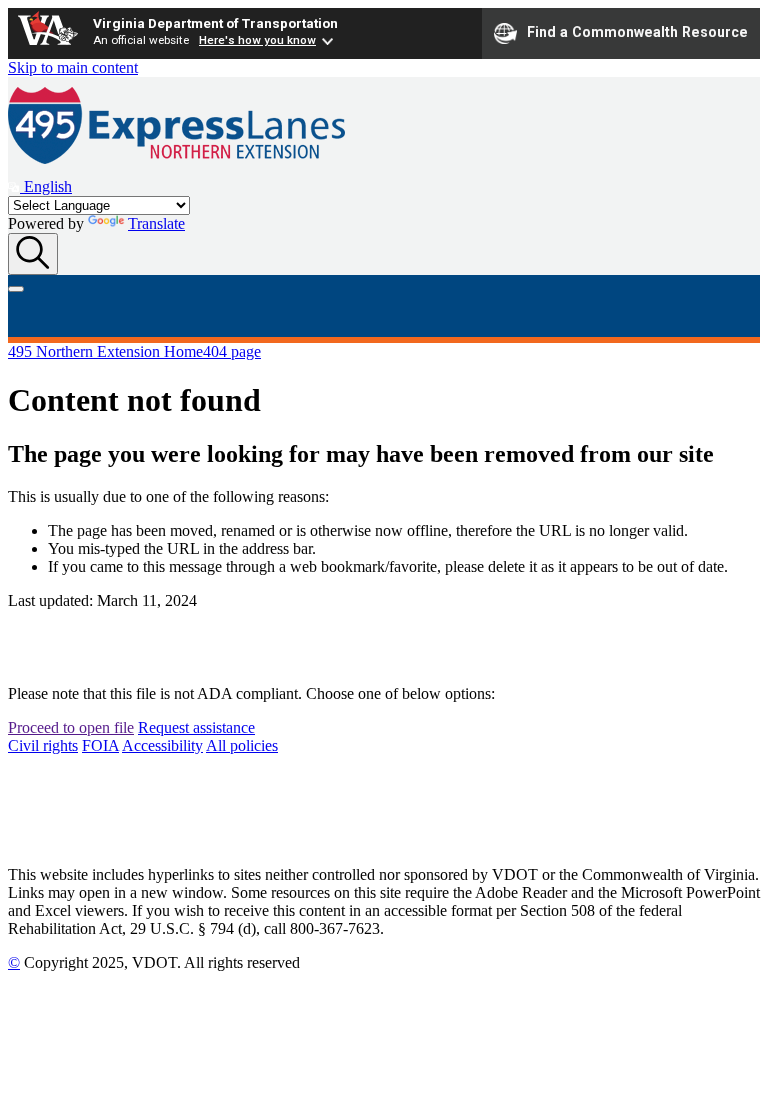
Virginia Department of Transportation (215, 23)
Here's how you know (257, 40)
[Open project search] (33, 254)
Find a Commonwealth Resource (637, 32)
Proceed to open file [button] (71, 727)
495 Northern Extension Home (105, 351)
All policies (242, 745)
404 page (232, 351)
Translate (156, 223)
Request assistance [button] (196, 727)
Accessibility (162, 745)
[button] (40, 186)
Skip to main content (73, 67)
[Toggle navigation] (16, 289)
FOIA (100, 745)
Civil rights (43, 745)
